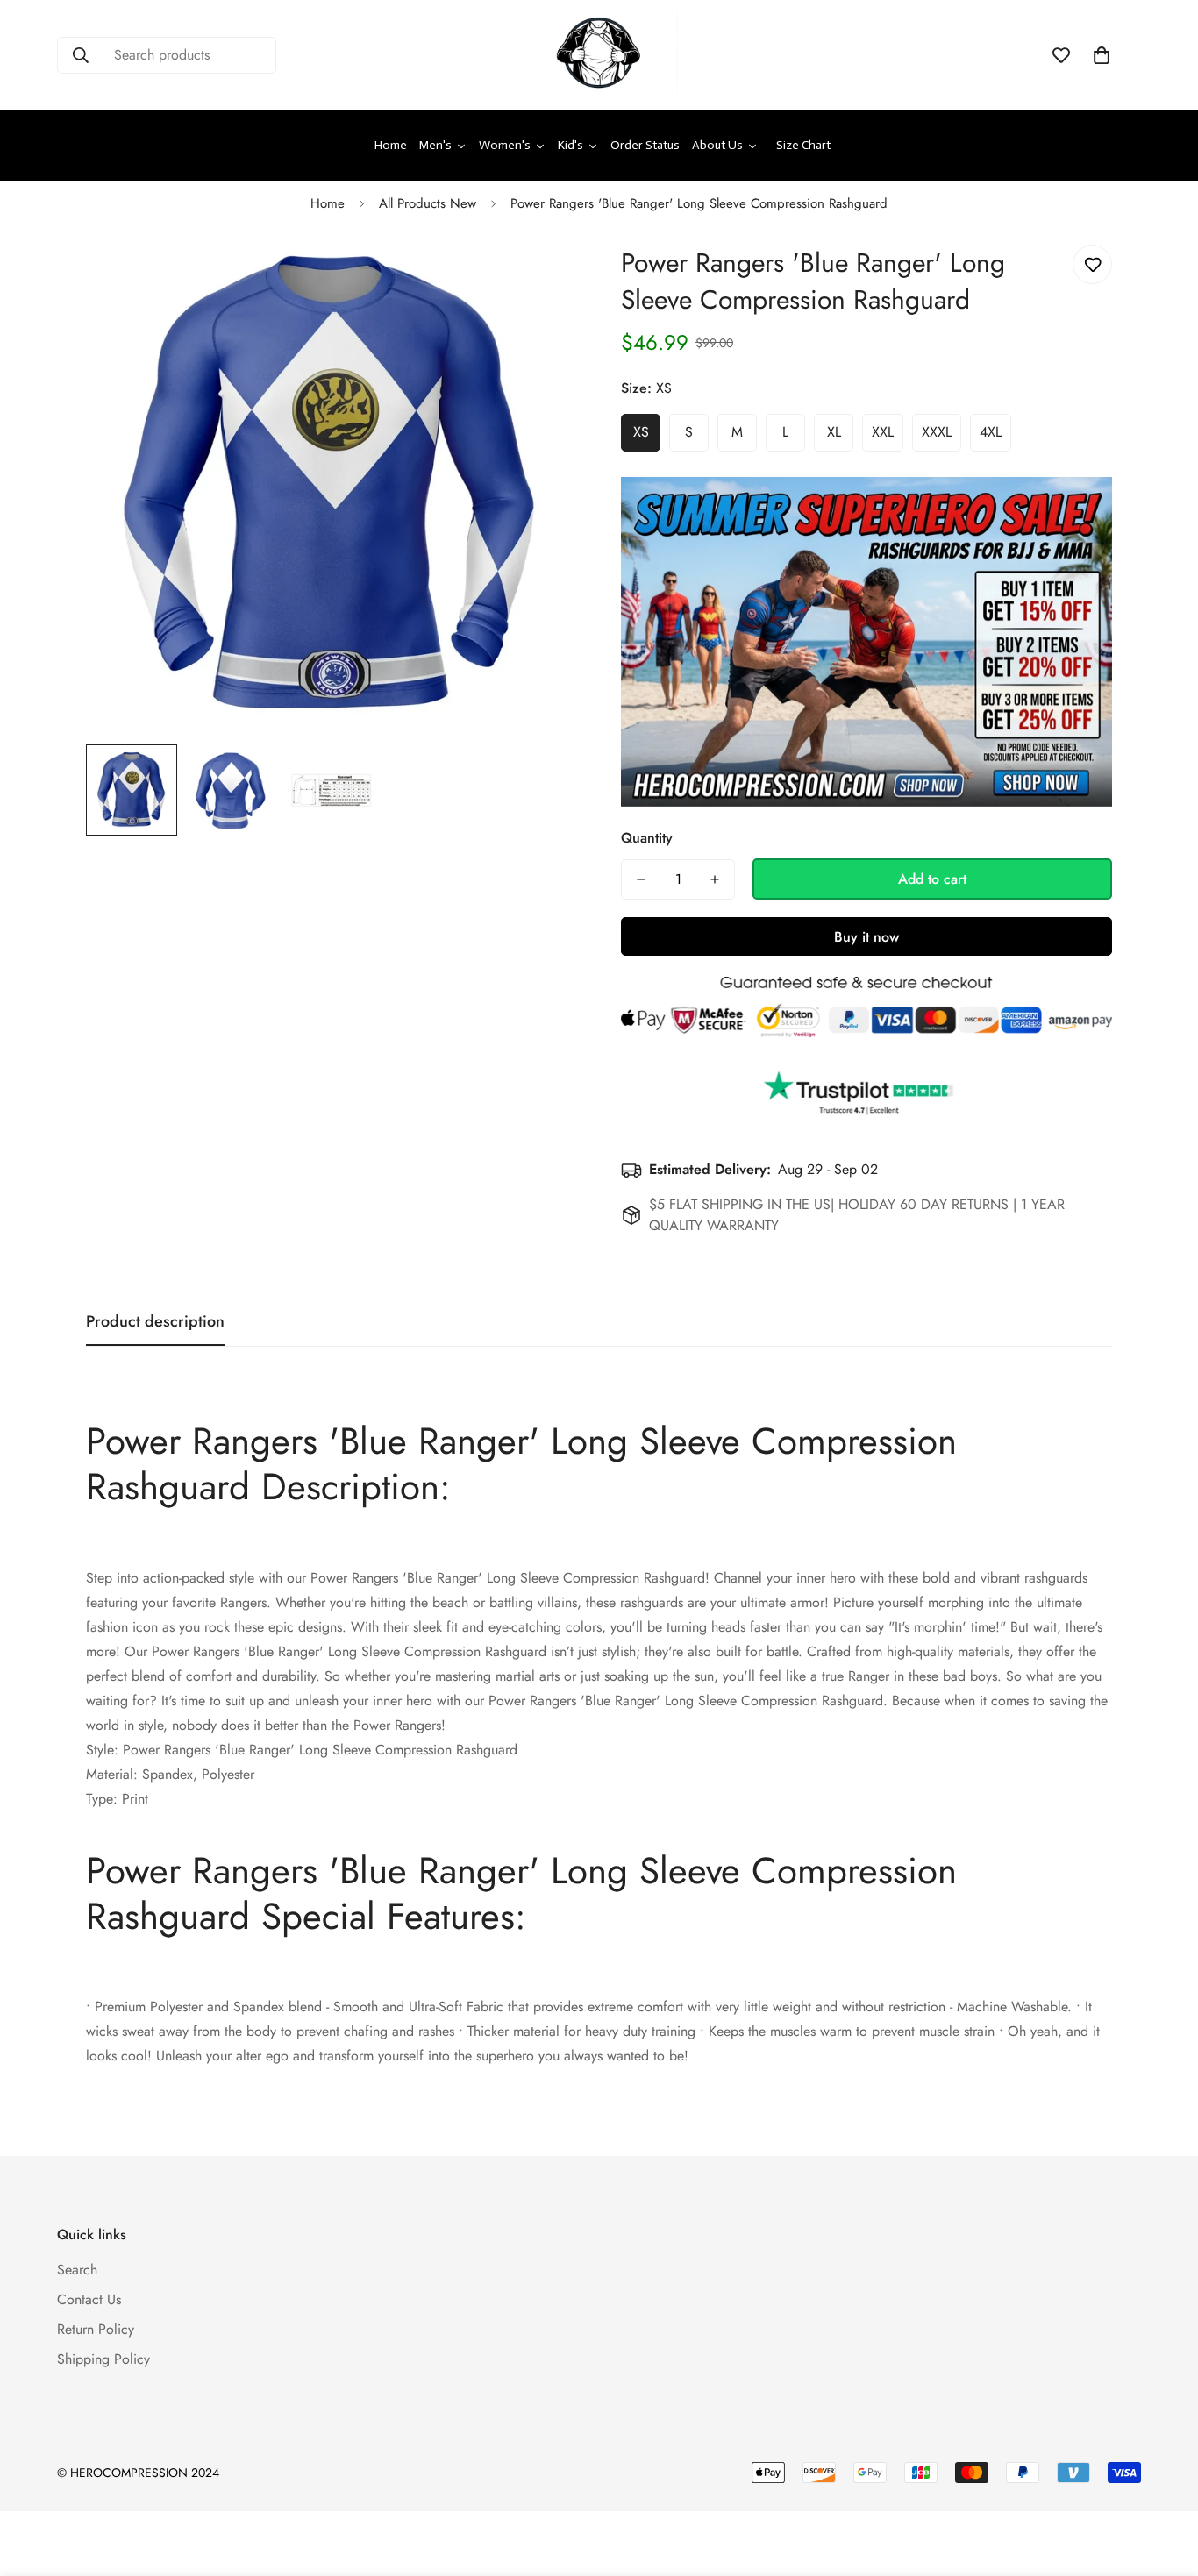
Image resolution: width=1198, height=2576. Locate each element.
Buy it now (866, 937)
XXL (883, 432)
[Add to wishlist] (1092, 264)
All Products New (428, 203)
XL (834, 432)
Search (77, 2270)
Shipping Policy (103, 2359)
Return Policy (96, 2329)
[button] (1102, 55)
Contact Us (89, 2299)
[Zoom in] (540, 278)
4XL (991, 432)
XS (641, 432)
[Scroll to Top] (1164, 2480)
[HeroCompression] (599, 55)
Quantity (647, 838)
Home (328, 203)
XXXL (937, 432)
